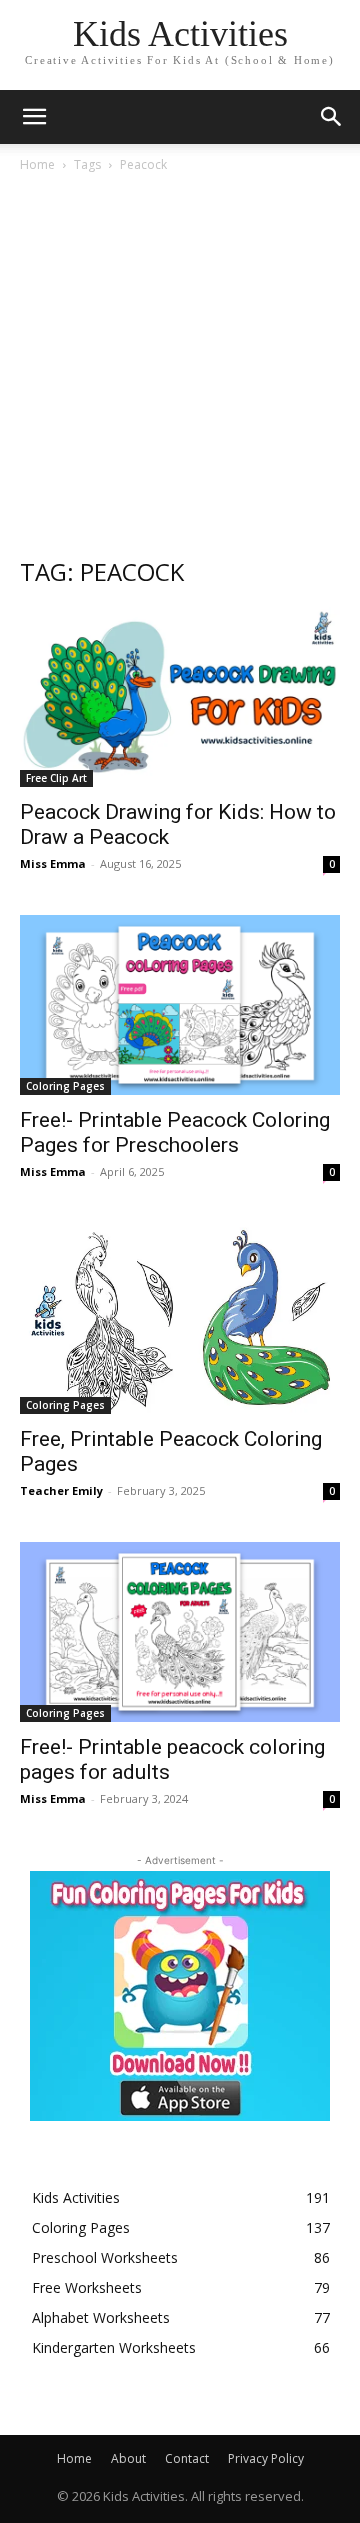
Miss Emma (53, 863)
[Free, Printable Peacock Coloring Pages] (180, 1318)
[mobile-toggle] (34, 117)
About (128, 2458)
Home (37, 164)
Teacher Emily (61, 1490)
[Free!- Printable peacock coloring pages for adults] (180, 1632)
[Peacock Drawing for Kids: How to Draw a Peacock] (180, 697)
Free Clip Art (56, 778)
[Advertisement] (180, 364)
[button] (332, 117)
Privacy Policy (266, 2458)
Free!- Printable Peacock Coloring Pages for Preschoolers (175, 1132)
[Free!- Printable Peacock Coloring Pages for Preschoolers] (180, 1005)
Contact (187, 2458)
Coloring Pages (65, 1086)
